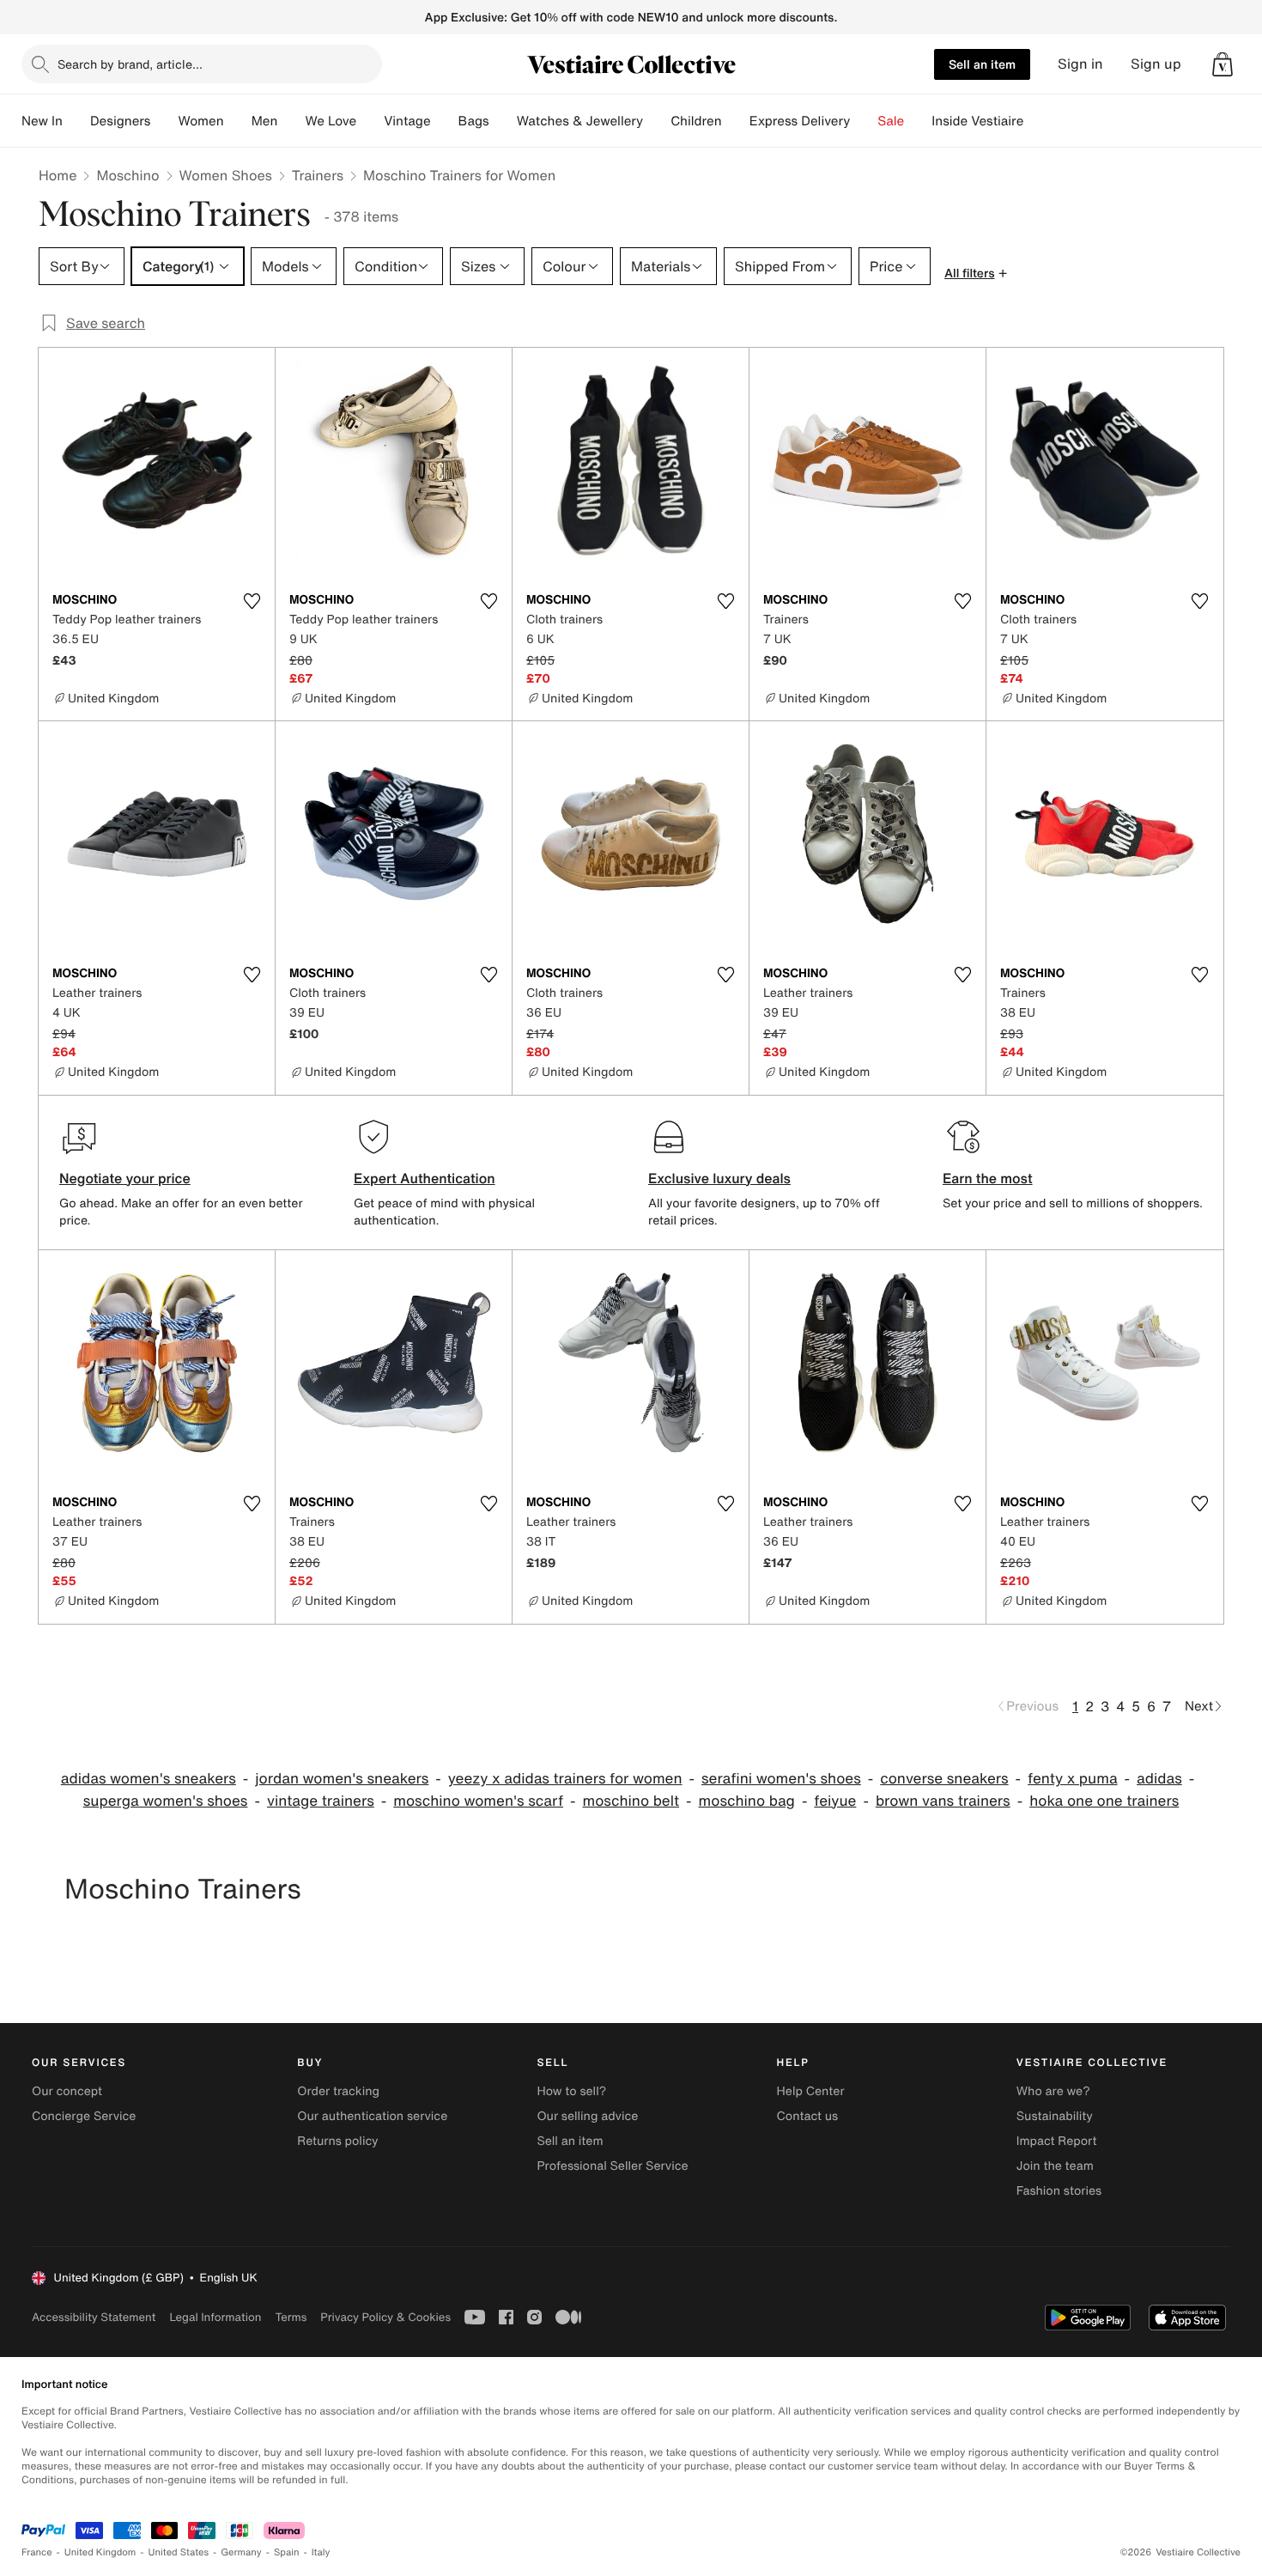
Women (200, 121)
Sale (891, 121)
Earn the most (988, 1178)
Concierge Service (84, 2116)
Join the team (1055, 2166)
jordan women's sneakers (342, 1779)
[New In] (76, 121)
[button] (1223, 64)
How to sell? (571, 2091)
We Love (331, 121)
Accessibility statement (94, 2317)
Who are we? (1053, 2091)
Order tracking (338, 2091)
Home (58, 175)
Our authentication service (372, 2116)
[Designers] (164, 121)
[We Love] (370, 121)
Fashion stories (1059, 2191)
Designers (121, 121)
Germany (241, 2552)
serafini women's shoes (781, 1779)
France (37, 2552)
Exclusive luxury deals (719, 1178)
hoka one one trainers (1104, 1801)
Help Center (811, 2091)
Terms (291, 2317)
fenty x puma (1073, 1779)
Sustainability (1055, 2116)
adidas (1159, 1779)
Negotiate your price (125, 1178)
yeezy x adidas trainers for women (565, 1779)
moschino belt (631, 1801)
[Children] (736, 121)
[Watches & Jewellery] (657, 121)
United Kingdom (100, 2552)
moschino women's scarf (478, 1801)
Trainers (318, 175)
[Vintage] (445, 121)
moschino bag (747, 1801)
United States (179, 2552)
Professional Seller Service (612, 2166)
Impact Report (1057, 2141)
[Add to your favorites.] (252, 601)
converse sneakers (944, 1779)
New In (42, 121)
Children (696, 121)
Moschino (127, 175)
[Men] (291, 121)
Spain (287, 2552)
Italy (321, 2552)
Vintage (407, 121)
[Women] (238, 121)
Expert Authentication (425, 1178)
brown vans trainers (943, 1801)
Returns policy (337, 2141)
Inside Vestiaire (977, 121)
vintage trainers (321, 1801)
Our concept (67, 2091)
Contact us (808, 2116)
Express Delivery (800, 121)
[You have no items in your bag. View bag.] (1223, 64)
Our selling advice (587, 2116)
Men (265, 121)
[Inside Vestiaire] (1037, 121)
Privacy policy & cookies (385, 2317)
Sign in (1080, 64)
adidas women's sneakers (149, 1779)
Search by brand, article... (130, 64)
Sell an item (982, 64)
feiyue (835, 1801)
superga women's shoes (166, 1801)
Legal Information (215, 2317)
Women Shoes (226, 175)
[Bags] (503, 121)
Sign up (1156, 64)
